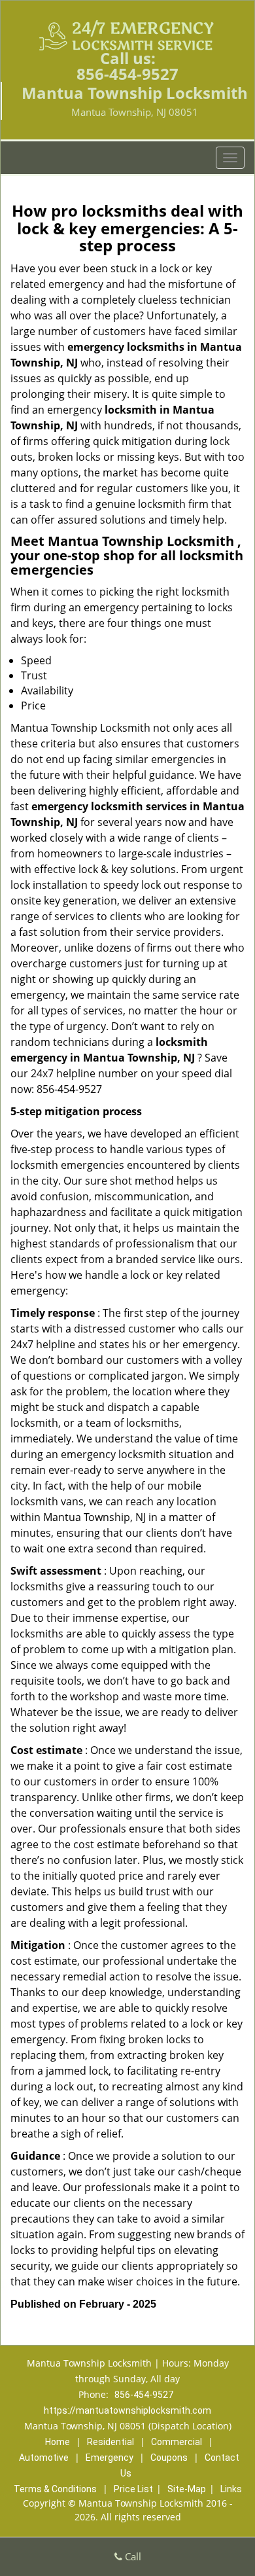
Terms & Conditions (55, 2489)
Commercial (177, 2442)
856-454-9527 (127, 74)
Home (58, 2442)
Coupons (169, 2458)
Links (231, 2489)
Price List (133, 2489)
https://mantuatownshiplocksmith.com (127, 2410)
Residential (110, 2442)
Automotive (44, 2458)
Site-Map (187, 2489)
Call (132, 2556)
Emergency (110, 2458)
